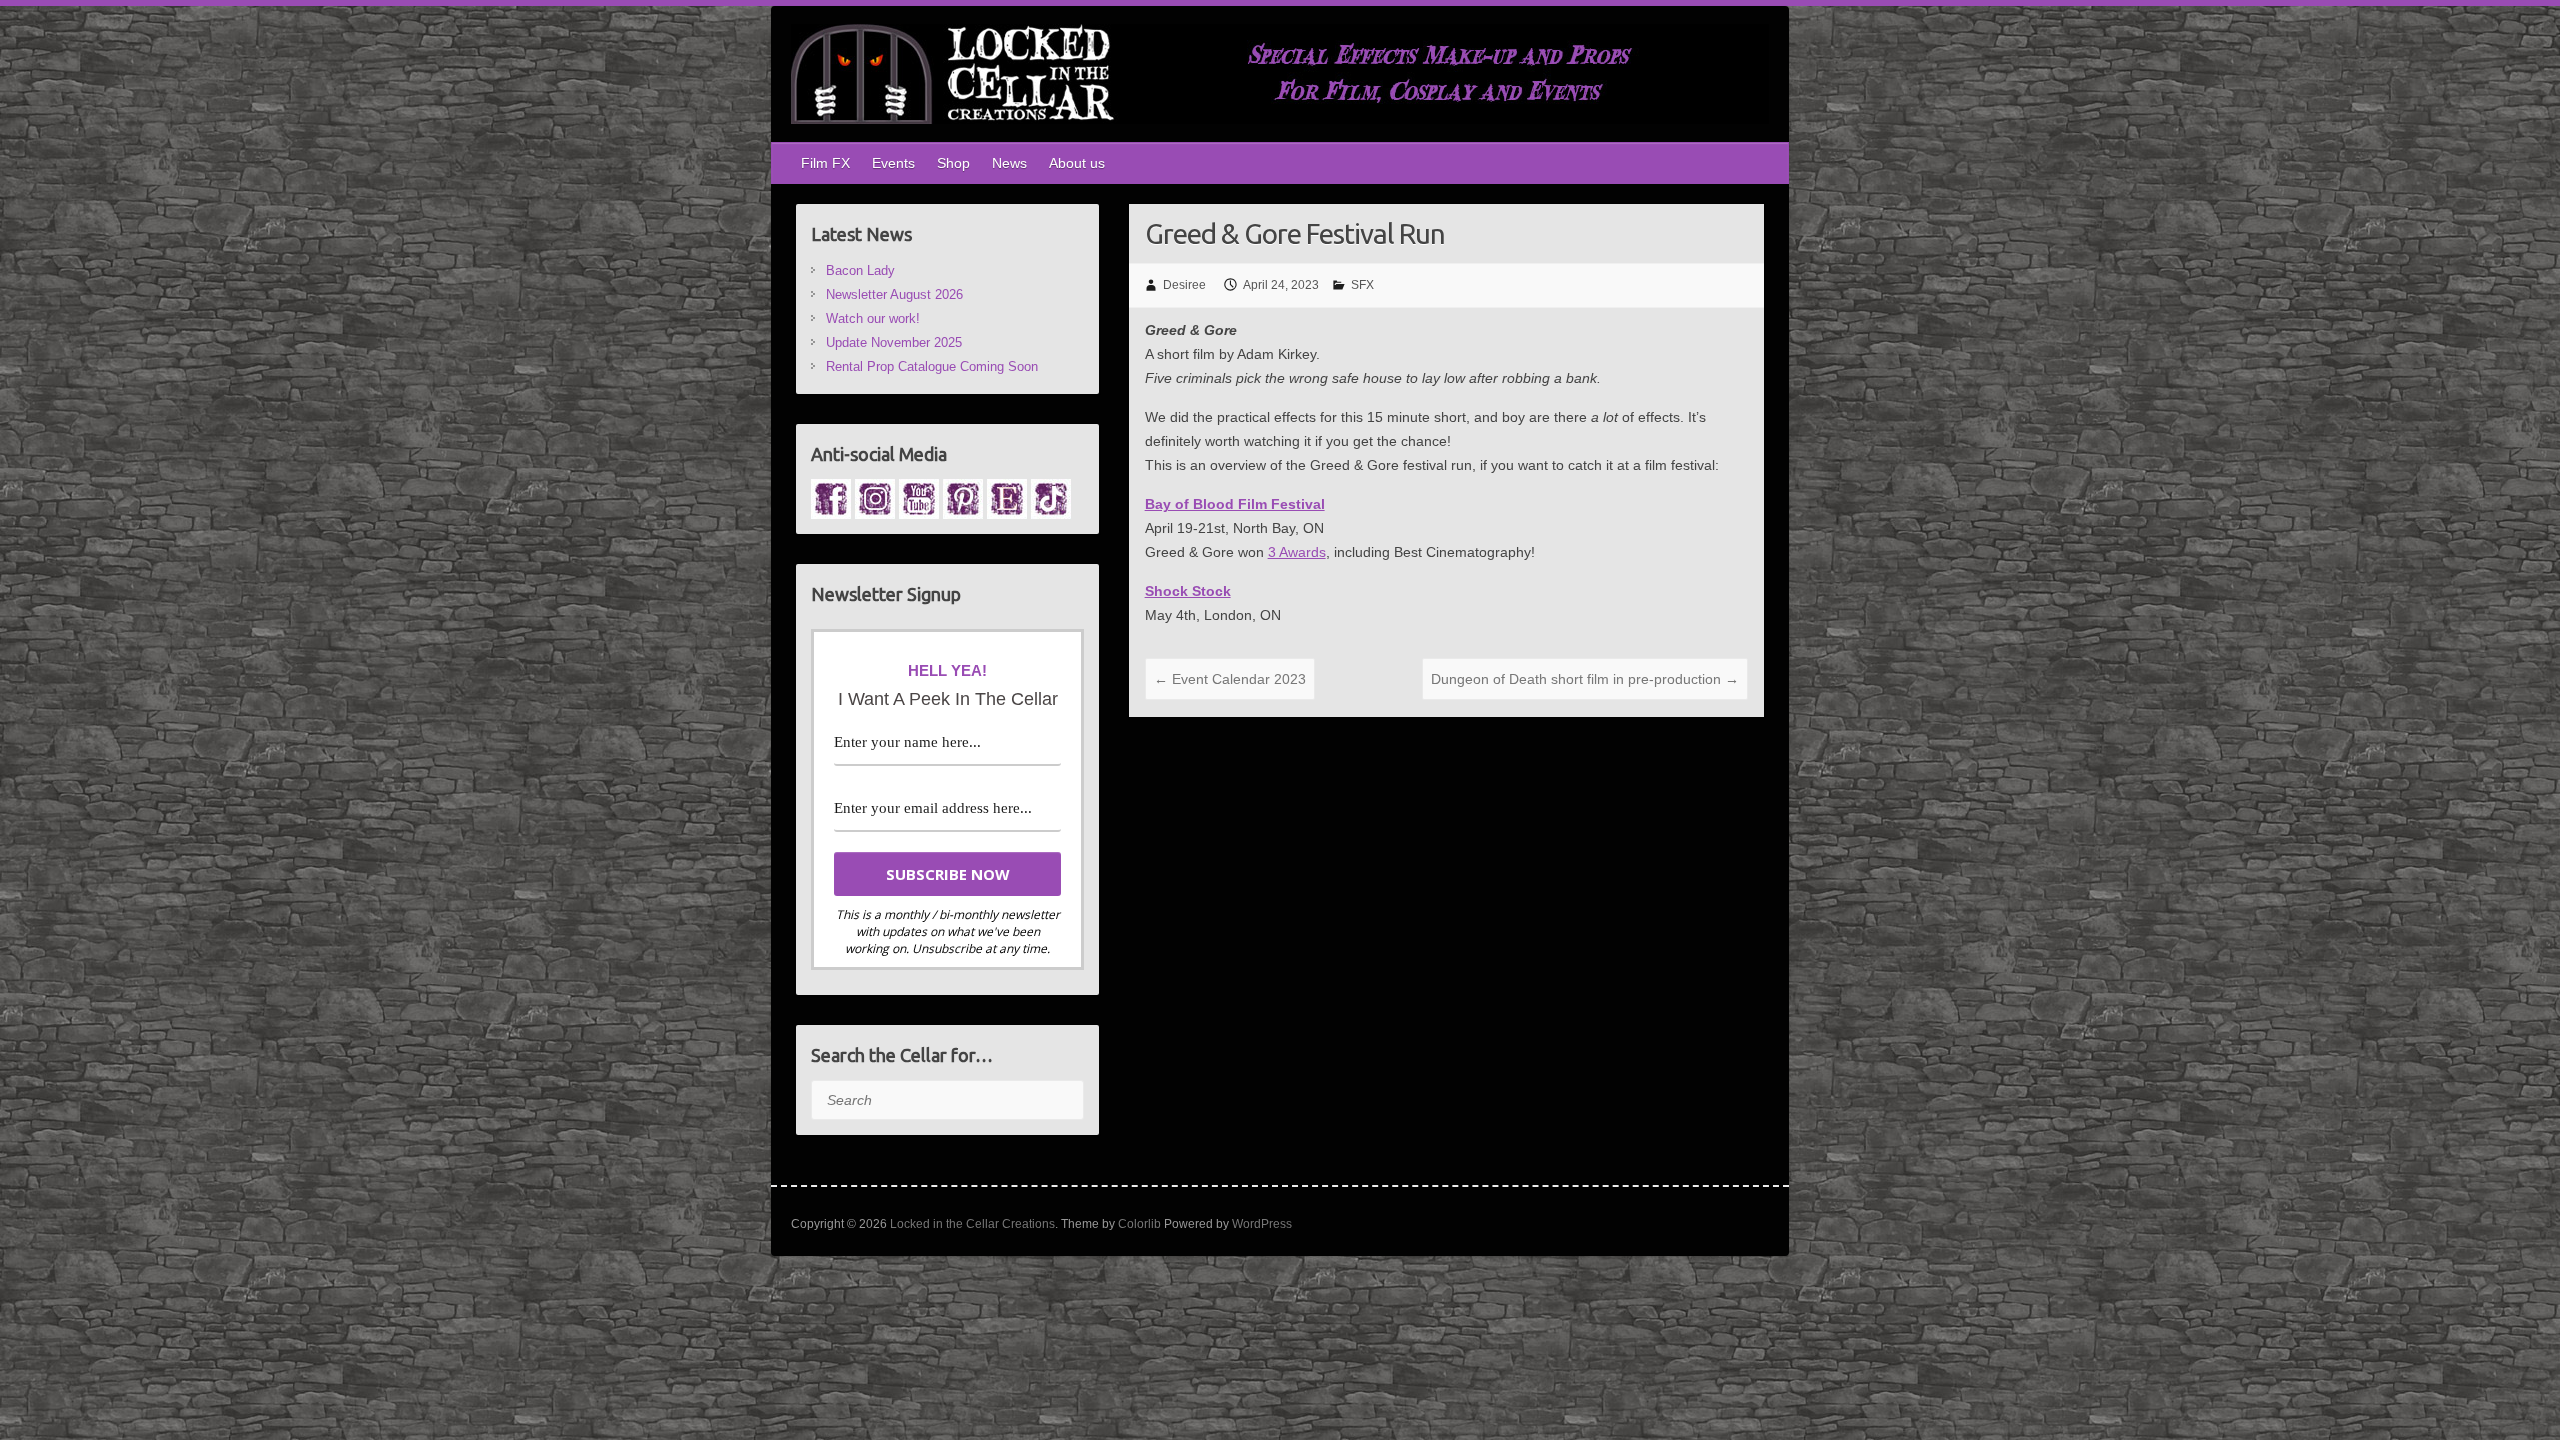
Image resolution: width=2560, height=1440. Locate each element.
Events (893, 163)
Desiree (1184, 285)
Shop (953, 163)
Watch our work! (873, 318)
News (1009, 163)
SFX (1362, 285)
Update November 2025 (894, 342)
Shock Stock (1188, 591)
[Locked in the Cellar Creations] (1280, 78)
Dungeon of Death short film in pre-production (1585, 679)
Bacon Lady (860, 270)
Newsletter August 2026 (894, 294)
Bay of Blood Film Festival (1235, 504)
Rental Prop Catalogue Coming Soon (932, 366)
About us (1077, 163)
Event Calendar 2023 (1230, 679)
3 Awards (1297, 552)
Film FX (825, 163)
